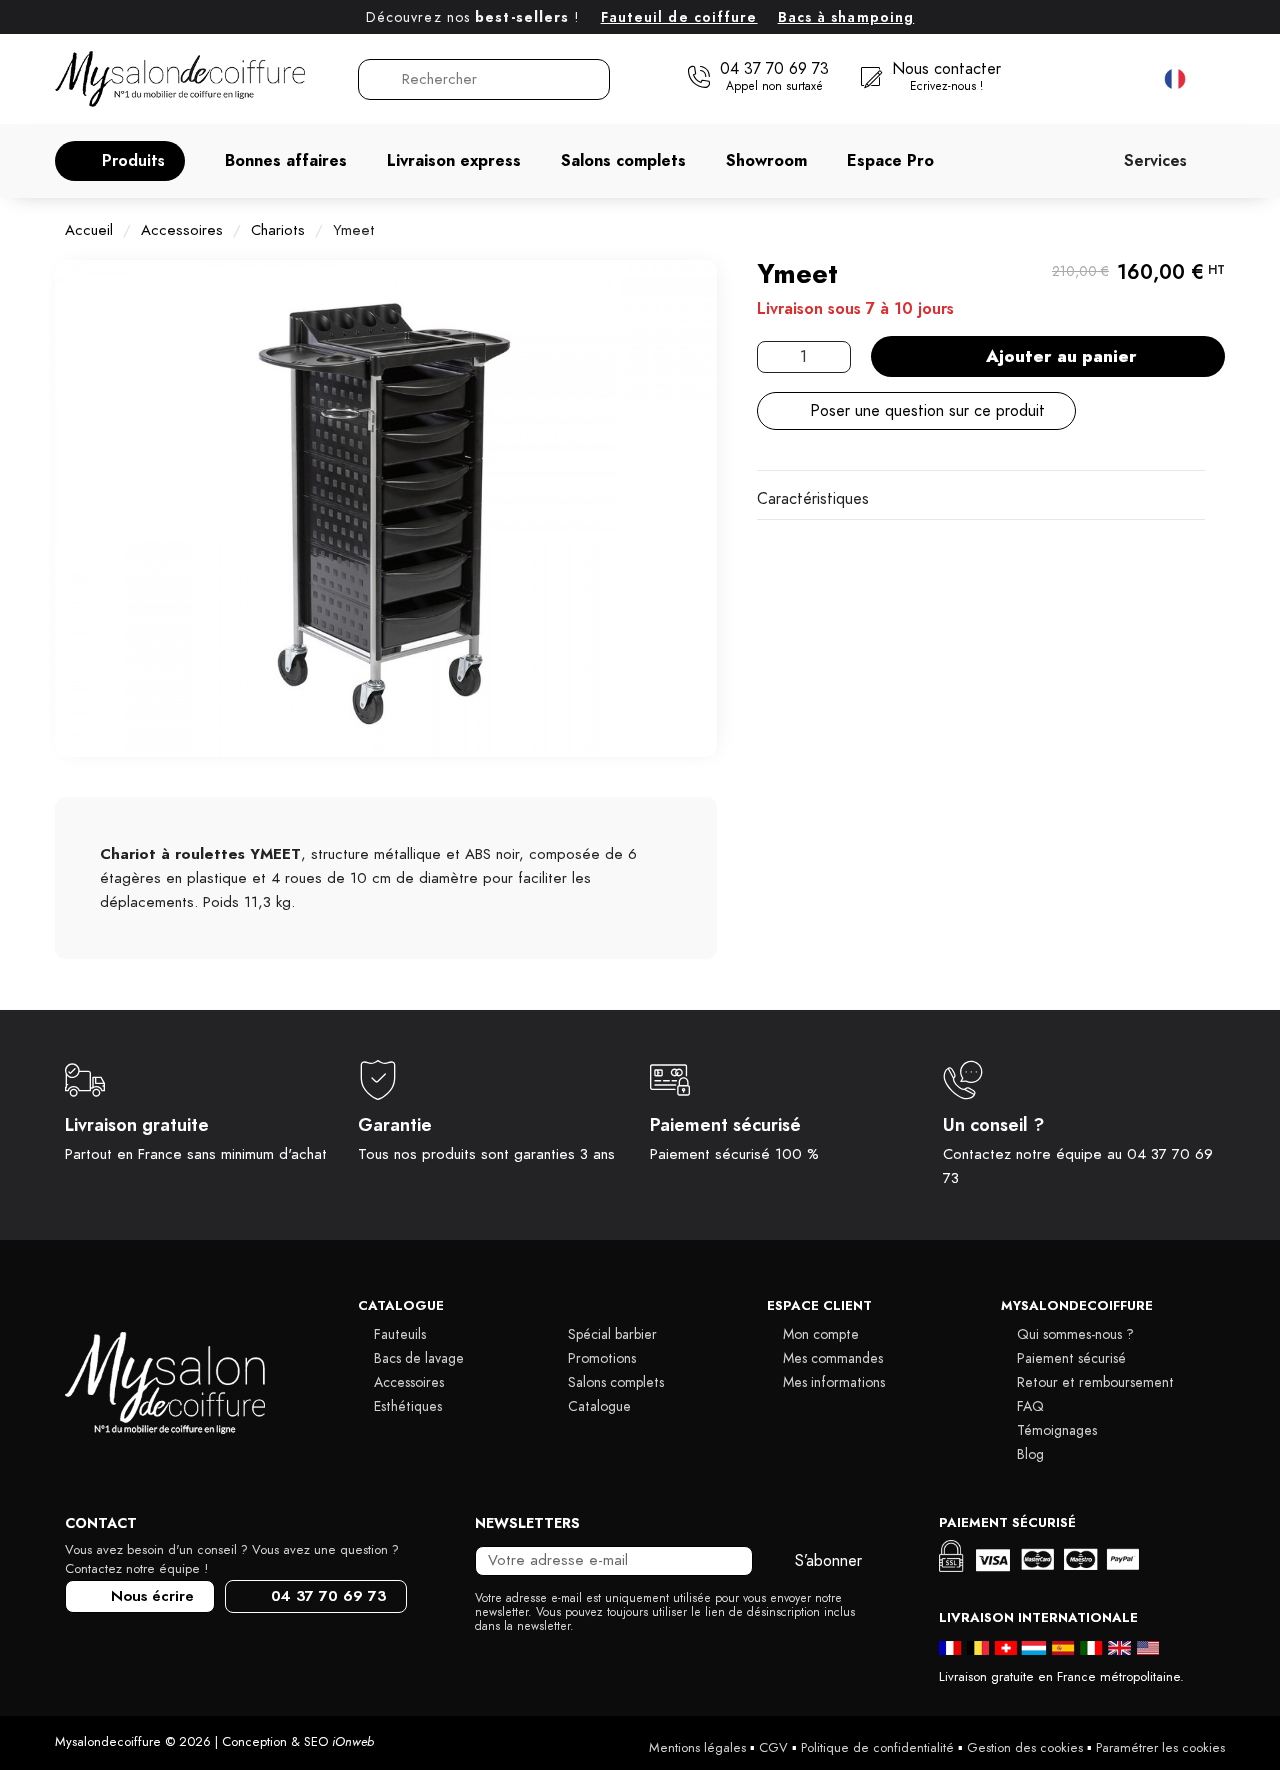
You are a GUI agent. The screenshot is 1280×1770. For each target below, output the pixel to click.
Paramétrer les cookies (1160, 1748)
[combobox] (484, 79)
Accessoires (182, 230)
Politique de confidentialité (877, 1748)
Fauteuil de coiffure (679, 17)
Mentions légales (697, 1748)
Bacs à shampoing (846, 17)
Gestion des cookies (1025, 1748)
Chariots (278, 230)
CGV (773, 1748)
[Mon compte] (1086, 79)
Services (1155, 161)
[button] (120, 161)
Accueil (89, 230)
